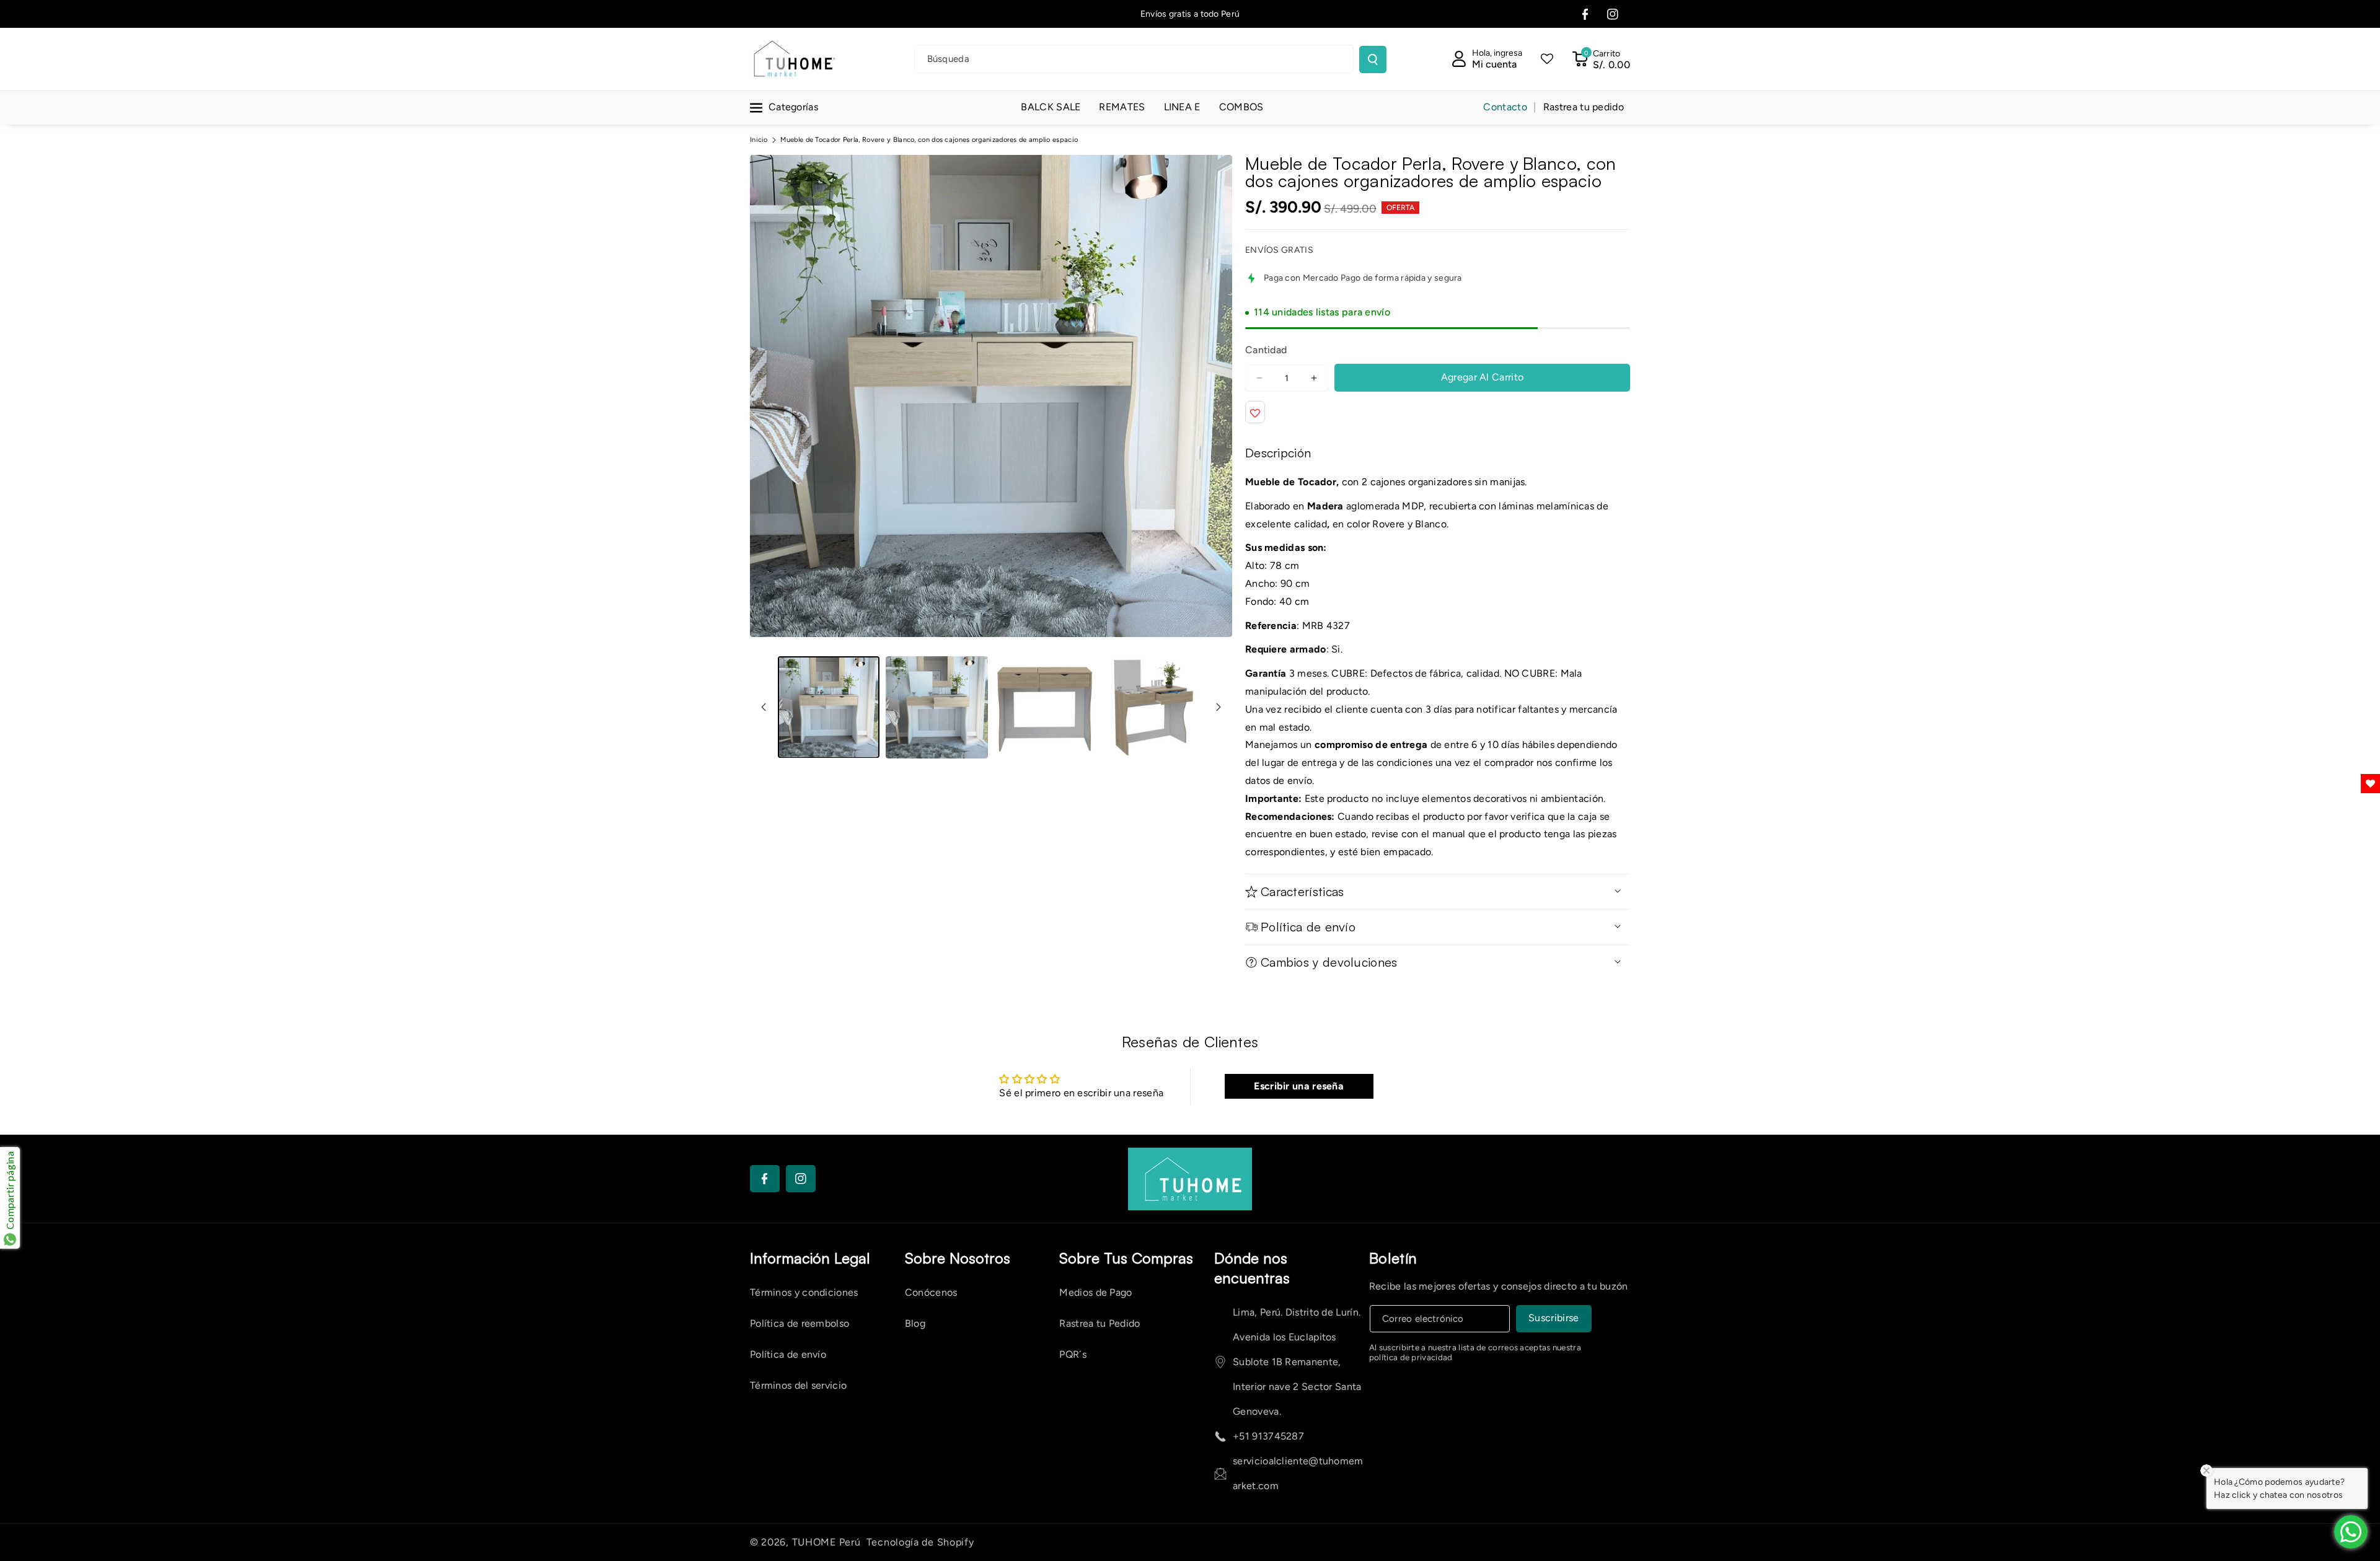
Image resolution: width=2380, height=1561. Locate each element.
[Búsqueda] (1373, 59)
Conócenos (931, 1292)
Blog (915, 1323)
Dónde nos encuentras (1252, 1268)
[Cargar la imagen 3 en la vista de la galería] (1045, 707)
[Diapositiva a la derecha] (1219, 707)
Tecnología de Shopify (920, 1542)
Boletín (1393, 1258)
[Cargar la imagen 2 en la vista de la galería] (937, 707)
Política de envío (788, 1354)
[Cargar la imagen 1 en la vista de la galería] (829, 707)
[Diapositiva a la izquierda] (764, 707)
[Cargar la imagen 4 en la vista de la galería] (1153, 707)
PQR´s (1073, 1354)
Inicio (759, 140)
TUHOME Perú (826, 1542)
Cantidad (1266, 350)
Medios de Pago (1095, 1292)
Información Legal (810, 1258)
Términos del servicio (798, 1385)
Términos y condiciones (804, 1292)
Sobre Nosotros (958, 1258)
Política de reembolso (800, 1323)
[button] (1601, 59)
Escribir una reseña (1299, 1086)
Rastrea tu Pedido (1100, 1323)
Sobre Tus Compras (1126, 1258)
